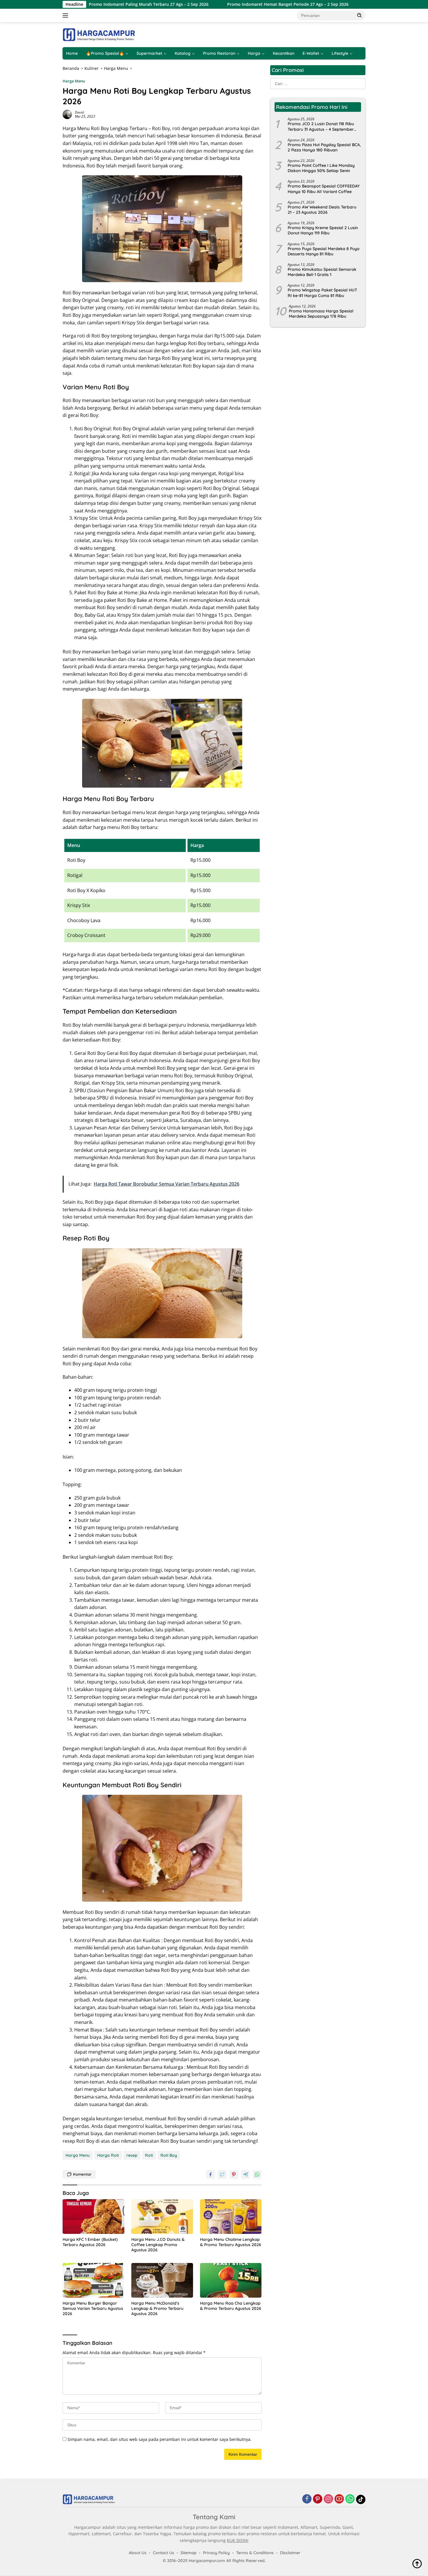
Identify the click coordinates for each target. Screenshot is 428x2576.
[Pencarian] (360, 15)
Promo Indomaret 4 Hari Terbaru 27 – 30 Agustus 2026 (356, 4)
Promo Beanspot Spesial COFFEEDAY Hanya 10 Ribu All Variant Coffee (324, 189)
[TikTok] (361, 2499)
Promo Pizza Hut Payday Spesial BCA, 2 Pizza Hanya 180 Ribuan (324, 147)
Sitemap (189, 2553)
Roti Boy (169, 2155)
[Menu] (67, 15)
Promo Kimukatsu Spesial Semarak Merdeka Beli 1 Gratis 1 (322, 272)
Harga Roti (108, 2155)
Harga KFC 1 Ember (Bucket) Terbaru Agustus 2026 (90, 2242)
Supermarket (149, 53)
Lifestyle (340, 53)
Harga (254, 53)
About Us (138, 2553)
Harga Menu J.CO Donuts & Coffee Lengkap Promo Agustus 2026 (158, 2245)
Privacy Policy (216, 2553)
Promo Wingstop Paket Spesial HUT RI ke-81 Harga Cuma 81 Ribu (322, 293)
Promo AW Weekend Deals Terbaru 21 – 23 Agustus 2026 (322, 210)
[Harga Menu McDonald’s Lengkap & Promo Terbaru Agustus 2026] (162, 2280)
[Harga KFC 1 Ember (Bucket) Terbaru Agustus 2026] (93, 2217)
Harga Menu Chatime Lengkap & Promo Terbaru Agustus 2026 (231, 2242)
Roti (149, 2155)
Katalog (183, 53)
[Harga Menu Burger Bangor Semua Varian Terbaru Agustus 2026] (93, 2280)
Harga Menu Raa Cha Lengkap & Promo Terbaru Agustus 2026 (231, 2306)
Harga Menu (74, 81)
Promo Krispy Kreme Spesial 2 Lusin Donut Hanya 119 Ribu (323, 230)
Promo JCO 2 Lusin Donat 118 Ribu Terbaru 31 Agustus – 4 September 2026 (321, 126)
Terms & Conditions (255, 2553)
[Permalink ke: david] (67, 114)
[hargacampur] (99, 34)
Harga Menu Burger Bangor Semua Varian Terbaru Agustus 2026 (93, 2308)
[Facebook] (307, 2499)
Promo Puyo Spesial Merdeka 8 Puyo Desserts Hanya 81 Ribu (324, 251)
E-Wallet (311, 53)
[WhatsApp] (350, 2499)
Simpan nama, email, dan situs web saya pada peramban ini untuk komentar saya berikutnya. (160, 2439)
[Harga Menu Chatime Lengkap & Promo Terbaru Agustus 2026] (231, 2217)
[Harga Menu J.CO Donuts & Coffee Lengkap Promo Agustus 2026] (162, 2217)
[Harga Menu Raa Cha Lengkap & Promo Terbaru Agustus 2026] (231, 2280)
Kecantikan (284, 53)
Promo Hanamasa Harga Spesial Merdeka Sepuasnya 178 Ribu (321, 314)
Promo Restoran (219, 53)
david (79, 112)
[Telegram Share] (245, 2174)
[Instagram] (328, 2499)
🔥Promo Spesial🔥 (105, 53)
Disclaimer (290, 2553)
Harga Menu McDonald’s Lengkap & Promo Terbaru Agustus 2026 (157, 2308)
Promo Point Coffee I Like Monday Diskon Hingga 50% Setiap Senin (321, 168)
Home (72, 53)
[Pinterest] (318, 2499)
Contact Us (163, 2553)
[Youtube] (339, 2499)
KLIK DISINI (238, 2540)
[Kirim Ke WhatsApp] (257, 2174)
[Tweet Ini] (222, 2174)
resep (132, 2155)
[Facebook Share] (211, 2174)
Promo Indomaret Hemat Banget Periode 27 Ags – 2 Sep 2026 (223, 4)
